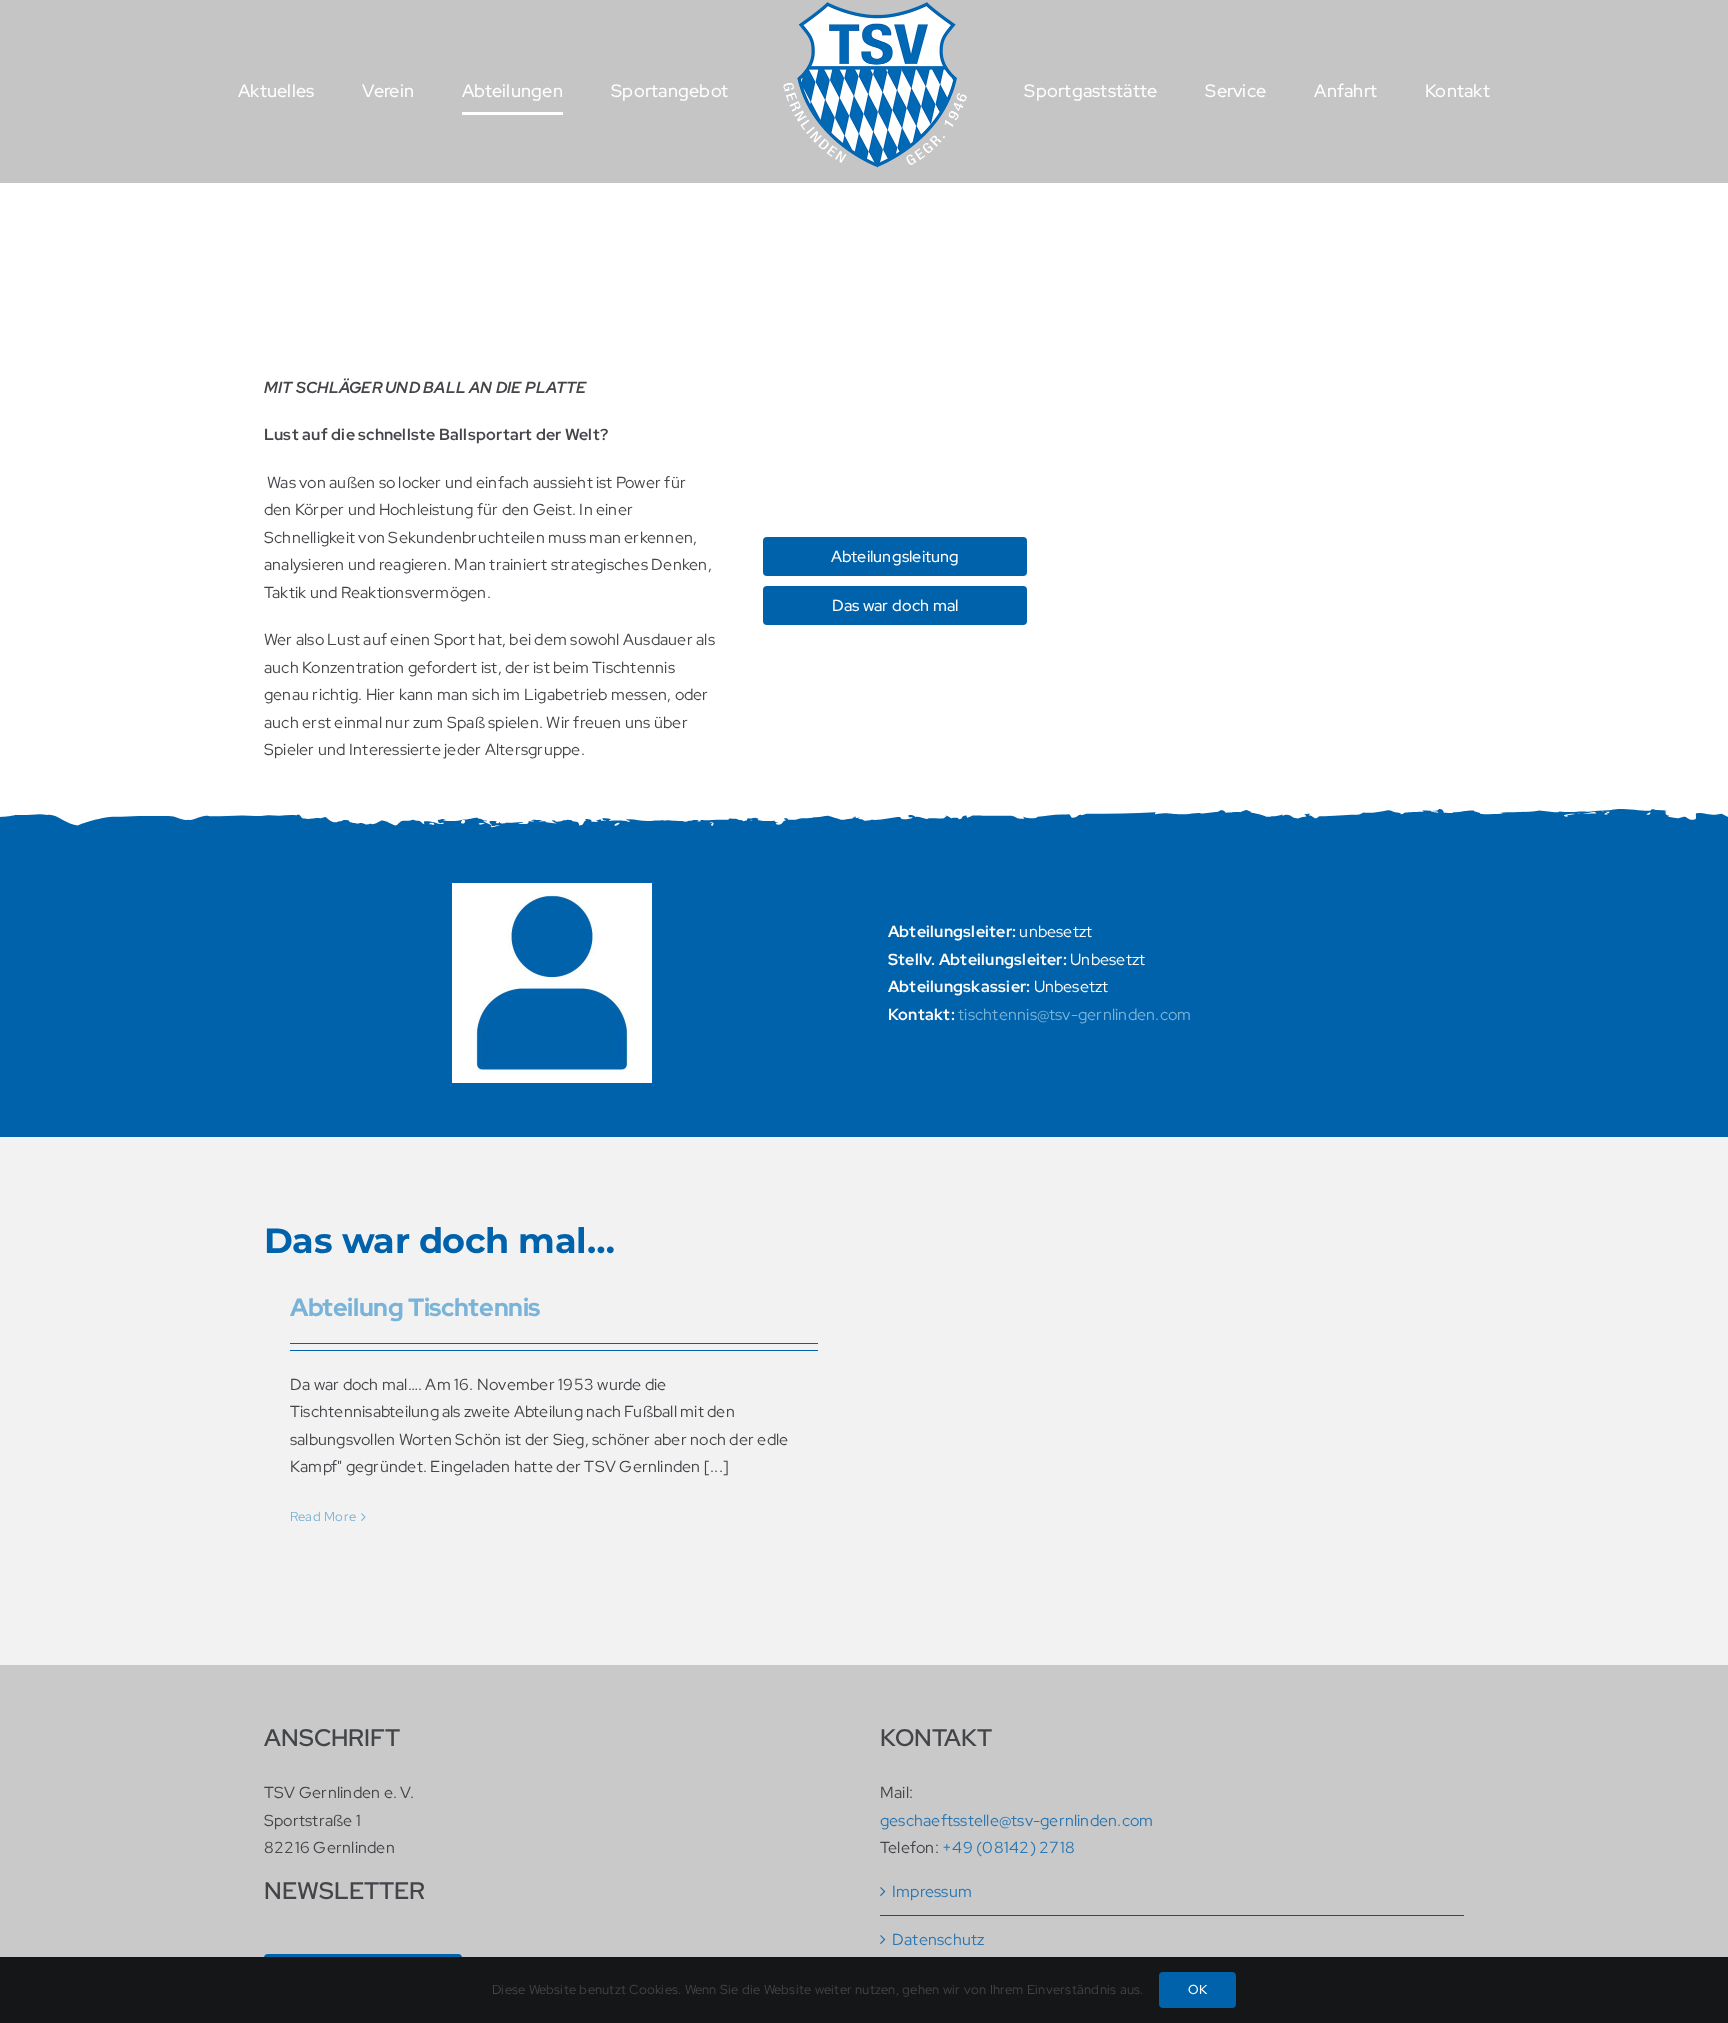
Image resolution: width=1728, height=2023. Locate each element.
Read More (323, 1516)
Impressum (932, 1891)
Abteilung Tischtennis (415, 1307)
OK (1197, 1989)
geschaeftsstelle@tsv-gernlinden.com (1016, 1820)
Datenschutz (938, 1939)
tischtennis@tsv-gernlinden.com (1074, 1014)
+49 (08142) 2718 (1008, 1847)
